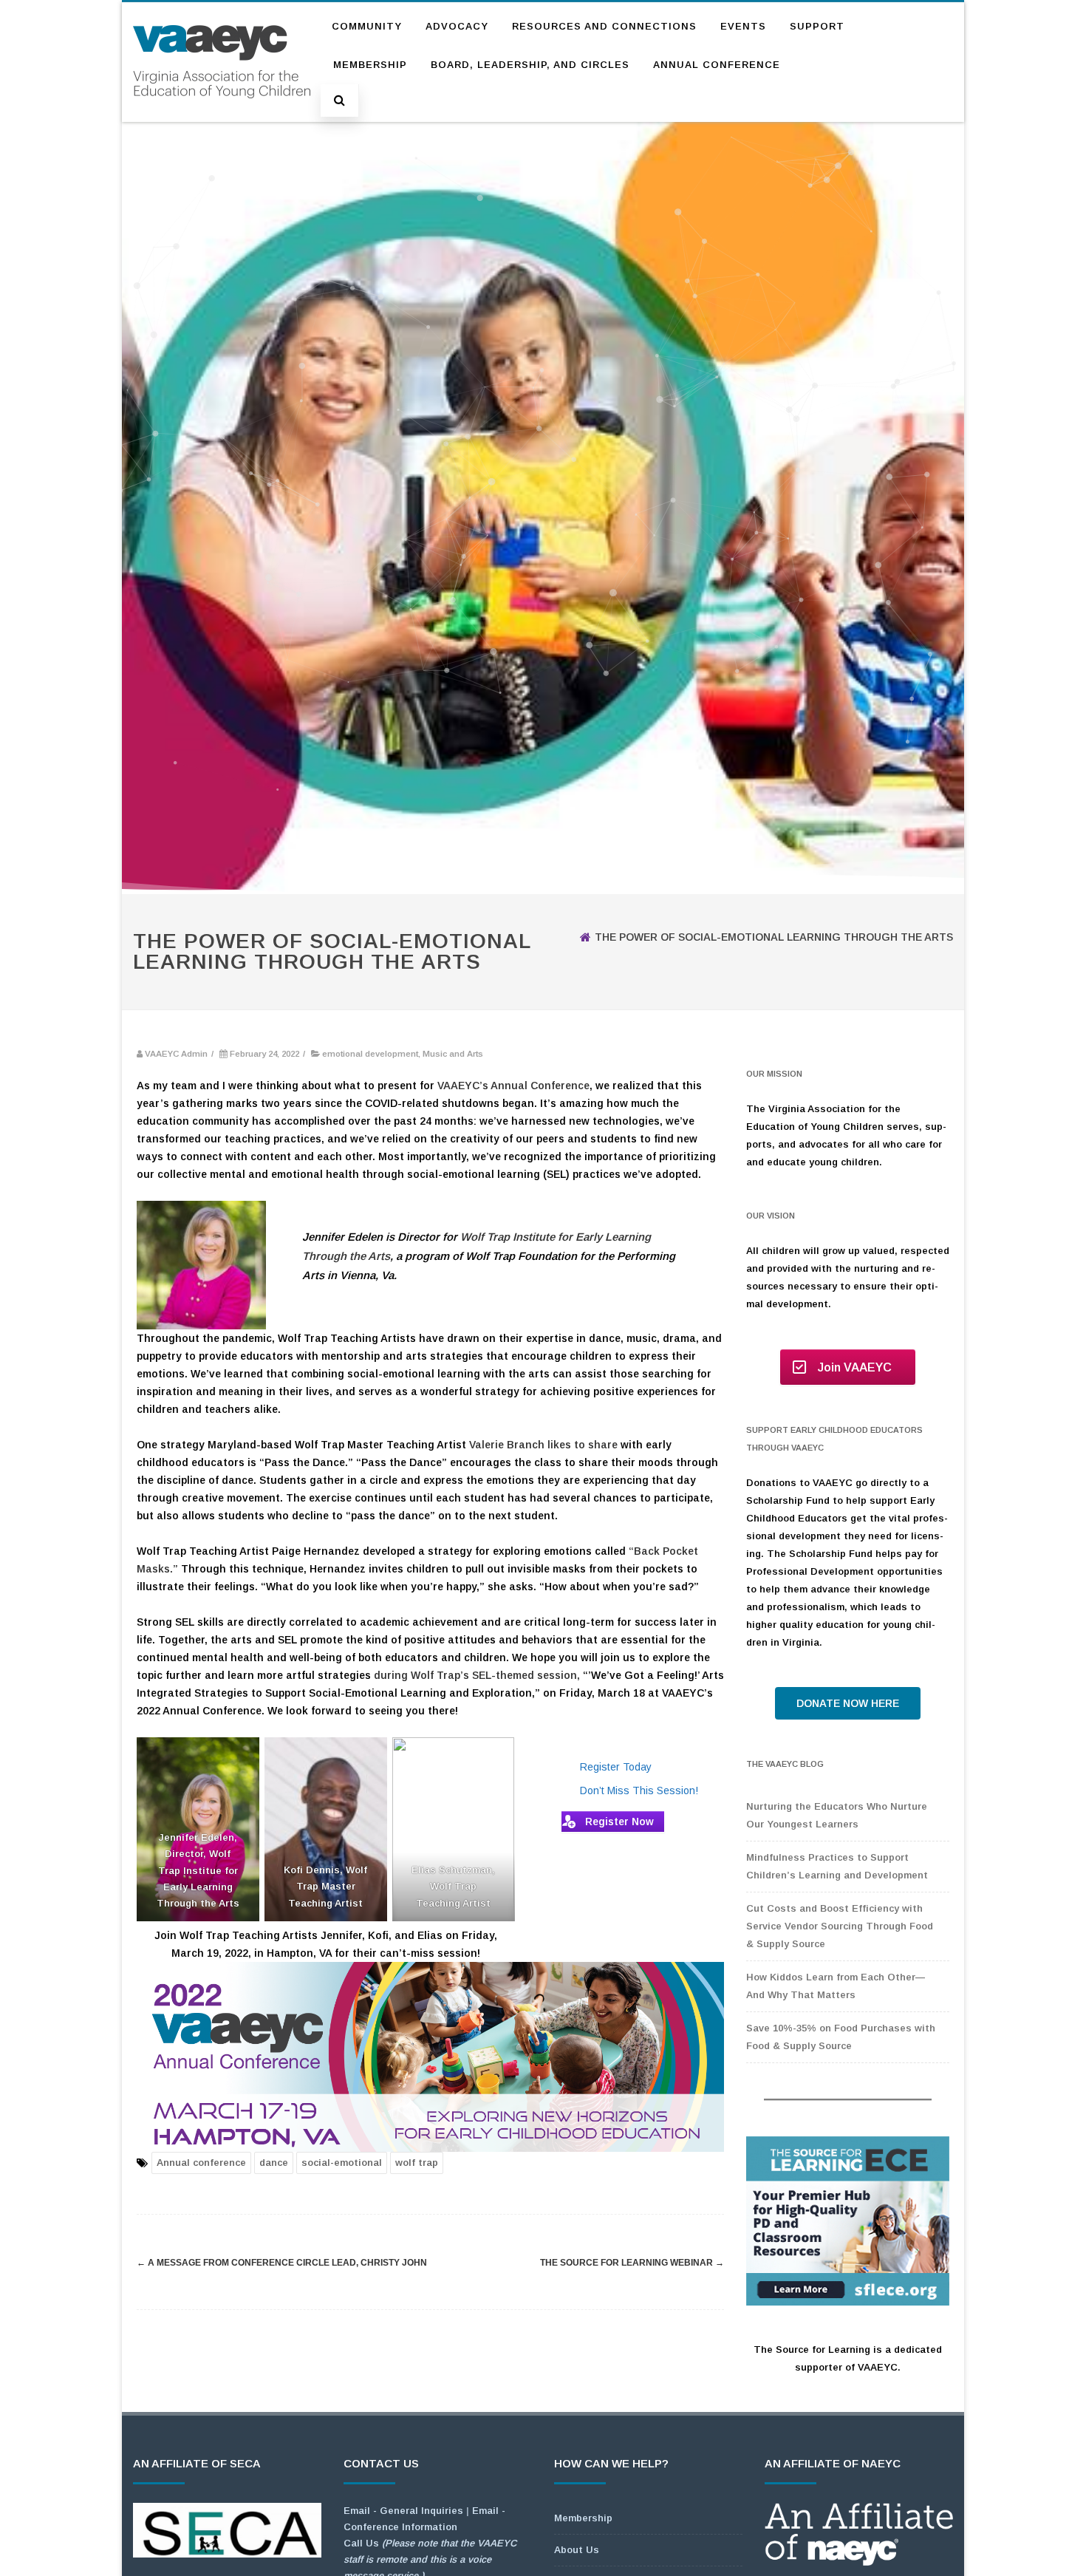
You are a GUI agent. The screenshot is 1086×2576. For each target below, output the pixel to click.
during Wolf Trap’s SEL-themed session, (477, 1675)
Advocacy (457, 26)
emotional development (370, 1054)
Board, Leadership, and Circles (530, 65)
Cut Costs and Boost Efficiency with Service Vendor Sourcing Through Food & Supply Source (840, 1926)
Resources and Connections (604, 26)
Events (743, 26)
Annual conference (201, 2163)
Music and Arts (453, 1054)
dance (274, 2163)
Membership (370, 65)
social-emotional (342, 2163)
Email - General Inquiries (403, 2511)
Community (367, 26)
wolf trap (417, 2163)
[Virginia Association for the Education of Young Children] (222, 112)
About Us (577, 2550)
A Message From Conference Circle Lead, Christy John (282, 2263)
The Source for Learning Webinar (632, 2263)
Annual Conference (717, 65)
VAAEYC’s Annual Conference (513, 1086)
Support (817, 26)
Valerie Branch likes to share (543, 1445)
